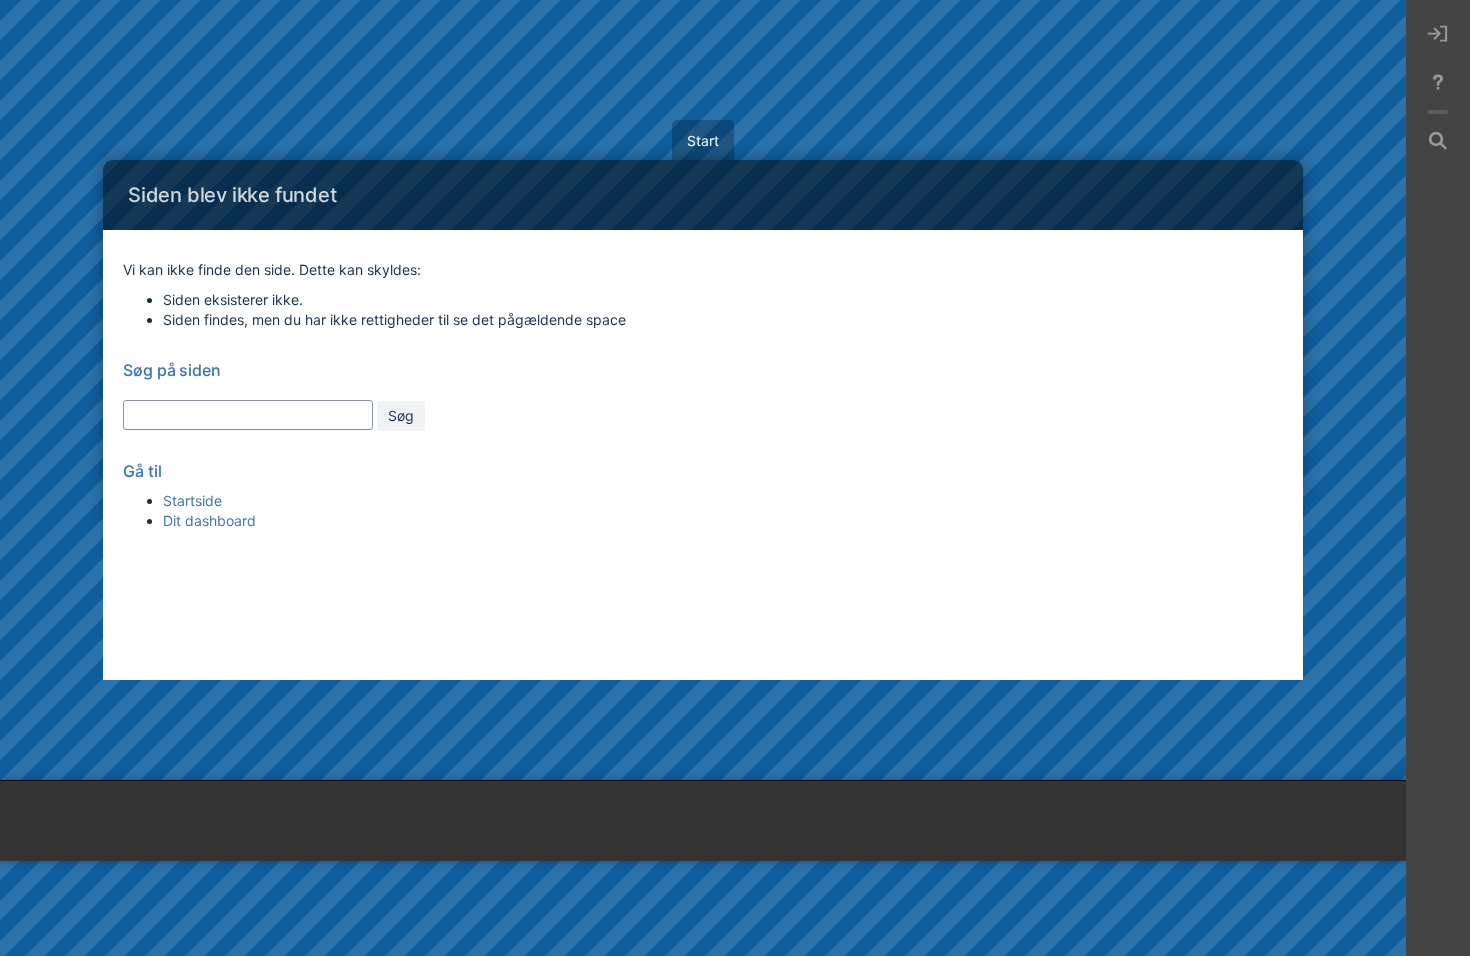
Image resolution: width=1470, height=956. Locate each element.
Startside (192, 500)
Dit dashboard (209, 520)
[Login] (1438, 34)
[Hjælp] (1438, 82)
